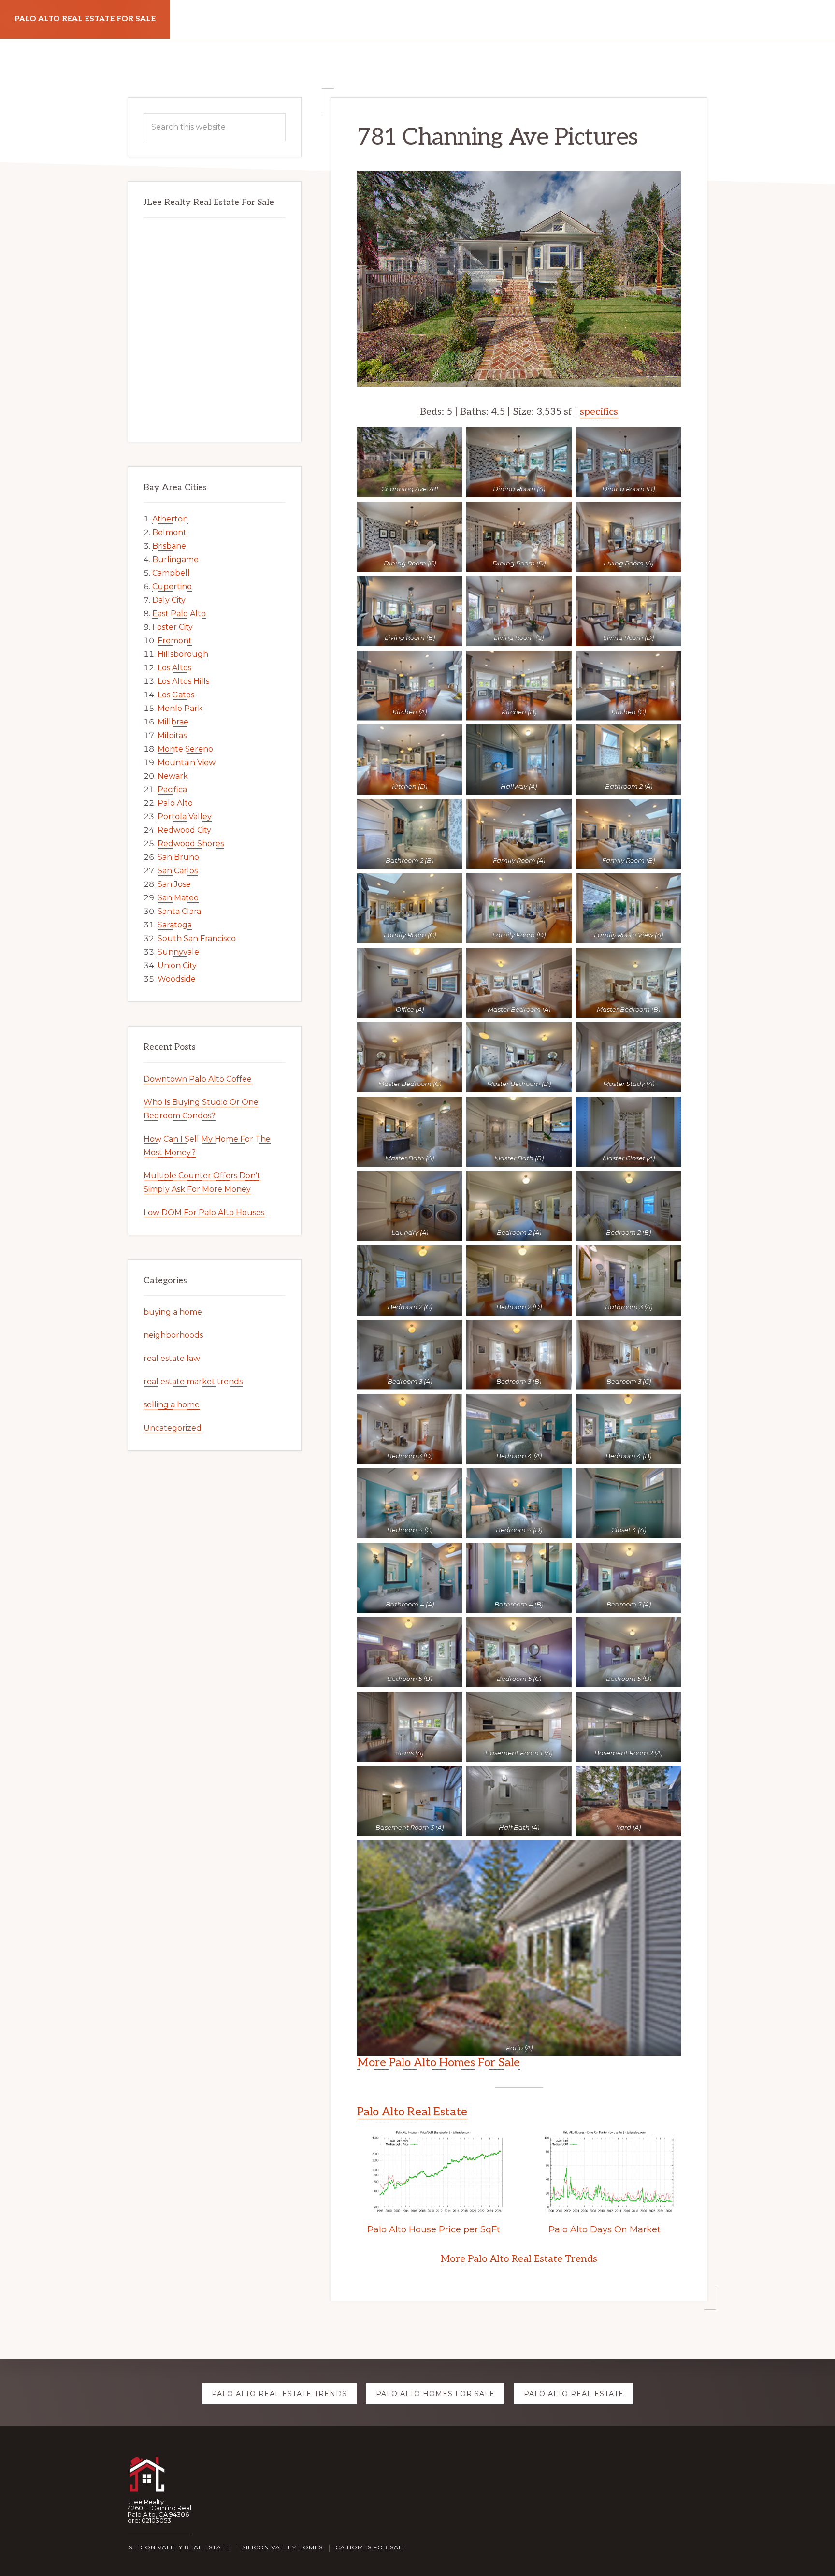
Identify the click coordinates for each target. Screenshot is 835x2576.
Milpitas (172, 735)
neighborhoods (173, 1335)
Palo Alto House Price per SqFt (434, 2229)
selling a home (172, 1405)
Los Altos (174, 668)
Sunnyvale (178, 952)
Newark (173, 776)
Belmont (169, 532)
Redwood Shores (191, 844)
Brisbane (169, 546)
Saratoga (175, 925)
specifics (599, 412)
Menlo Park (180, 708)
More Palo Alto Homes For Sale (439, 2062)
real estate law (172, 1358)
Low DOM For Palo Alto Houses (204, 1212)
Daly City (169, 600)
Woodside (177, 979)
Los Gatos (176, 695)
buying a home (173, 1312)
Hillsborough (183, 654)
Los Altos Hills (183, 681)
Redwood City (184, 830)
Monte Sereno (185, 749)
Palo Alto (175, 803)
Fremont (175, 641)
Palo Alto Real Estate (412, 2112)
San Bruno (178, 857)
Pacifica (172, 789)
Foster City (173, 627)
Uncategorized (173, 1428)
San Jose (174, 884)
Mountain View (187, 762)
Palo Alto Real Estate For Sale (85, 19)
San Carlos (178, 871)
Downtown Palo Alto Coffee (198, 1079)
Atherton (170, 519)
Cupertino (172, 586)
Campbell (171, 573)
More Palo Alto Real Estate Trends (519, 2259)
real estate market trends (193, 1382)
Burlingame (175, 559)
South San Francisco (197, 938)
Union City (177, 965)
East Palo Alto (179, 614)
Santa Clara (179, 911)
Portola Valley (185, 817)
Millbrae (173, 722)
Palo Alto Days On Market (605, 2229)
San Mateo (178, 898)
